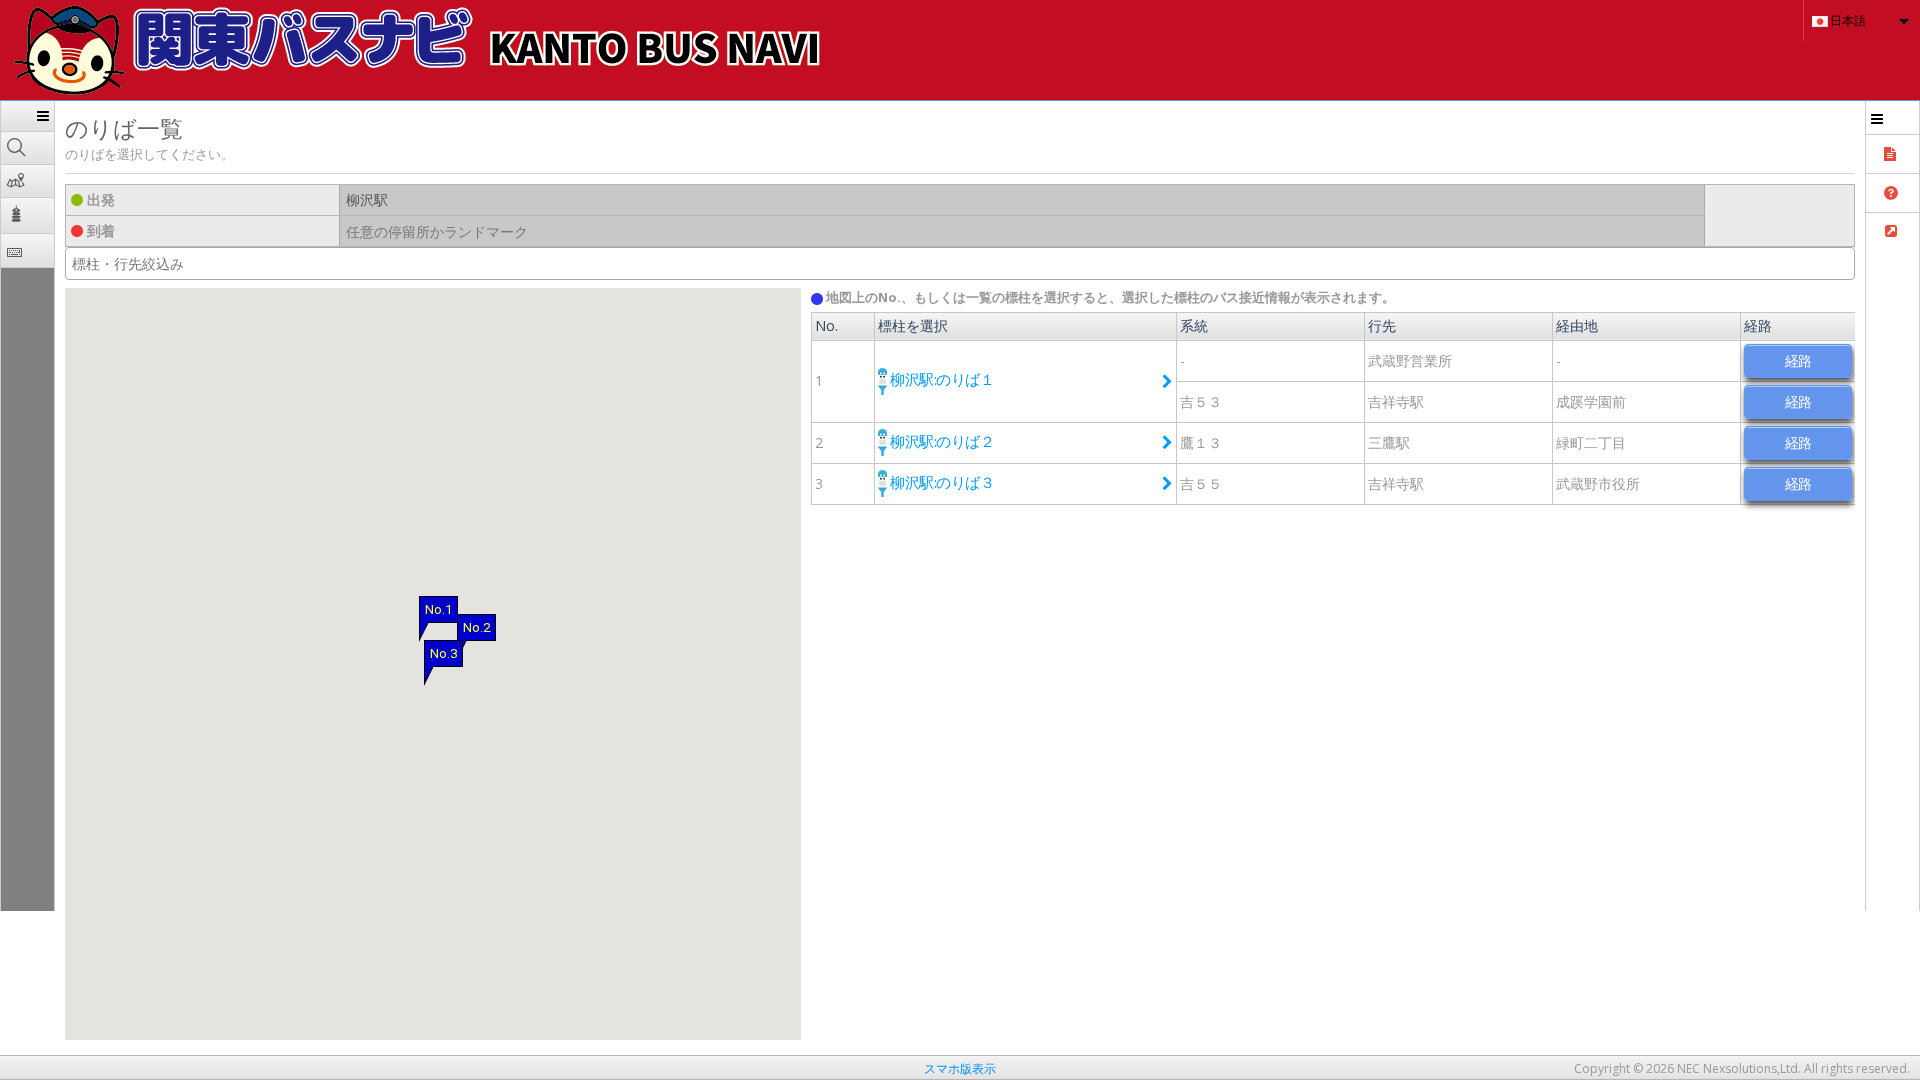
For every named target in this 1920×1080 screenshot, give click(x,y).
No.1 (438, 609)
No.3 (443, 653)
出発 (99, 199)
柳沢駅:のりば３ (941, 482)
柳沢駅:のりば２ (941, 441)
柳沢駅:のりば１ (941, 379)
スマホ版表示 (960, 1068)
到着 (99, 230)
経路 (1798, 360)
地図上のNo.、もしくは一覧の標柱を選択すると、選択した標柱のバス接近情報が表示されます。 (1109, 297)
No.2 (476, 627)
